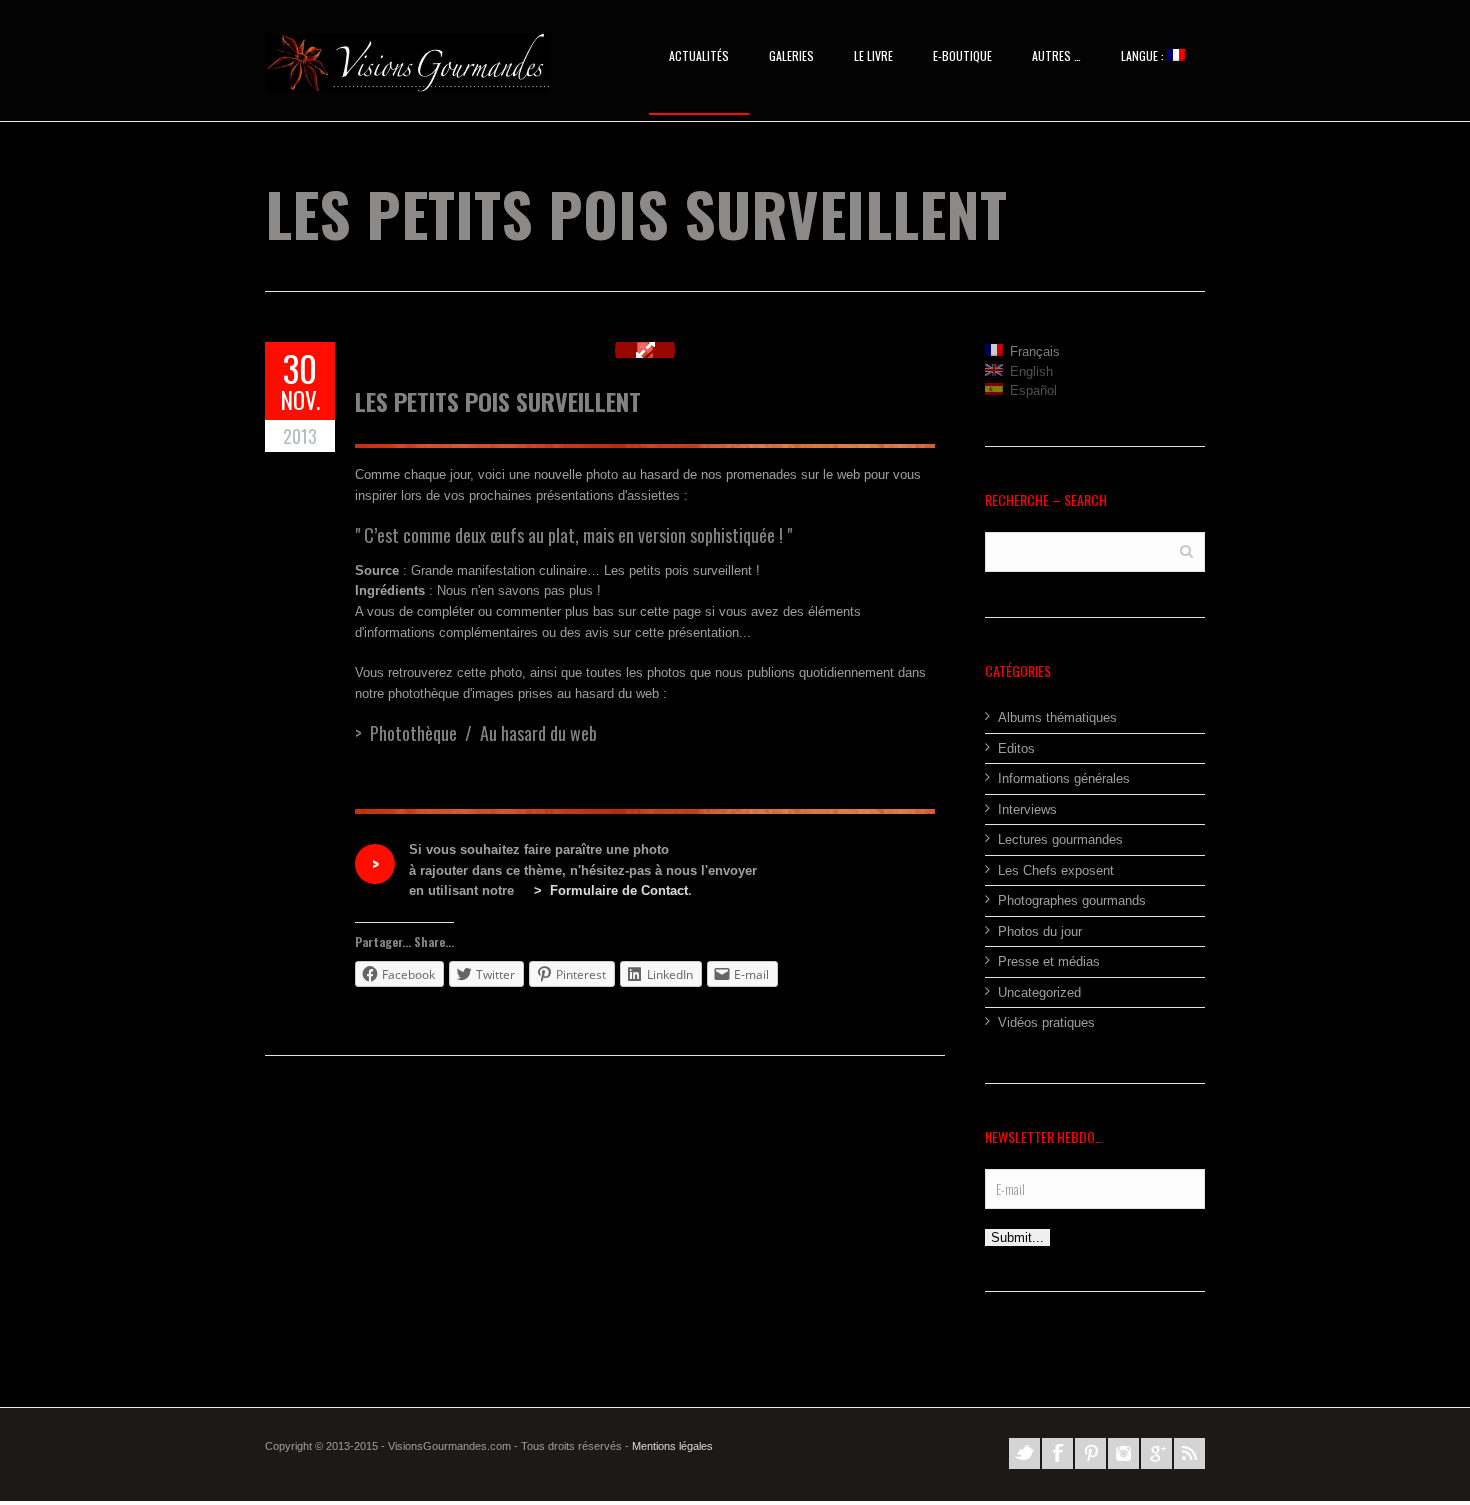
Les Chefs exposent (1056, 870)
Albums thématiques (1057, 717)
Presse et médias (1049, 961)
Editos (1016, 748)
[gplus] (1156, 1453)
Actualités (699, 55)
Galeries (791, 55)
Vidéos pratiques (1046, 1022)
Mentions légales (672, 1446)
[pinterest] (1090, 1453)
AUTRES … (1056, 55)
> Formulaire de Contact (611, 890)
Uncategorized (1039, 992)
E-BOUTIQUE (962, 55)
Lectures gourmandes (1060, 839)
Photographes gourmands (1072, 900)
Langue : (1144, 55)
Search (1186, 550)
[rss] (1189, 1453)
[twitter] (1024, 1453)
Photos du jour (1040, 931)
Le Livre (873, 55)
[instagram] (1123, 1453)
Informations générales (1064, 778)
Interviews (1027, 809)
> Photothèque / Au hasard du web (476, 733)
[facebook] (1057, 1453)
